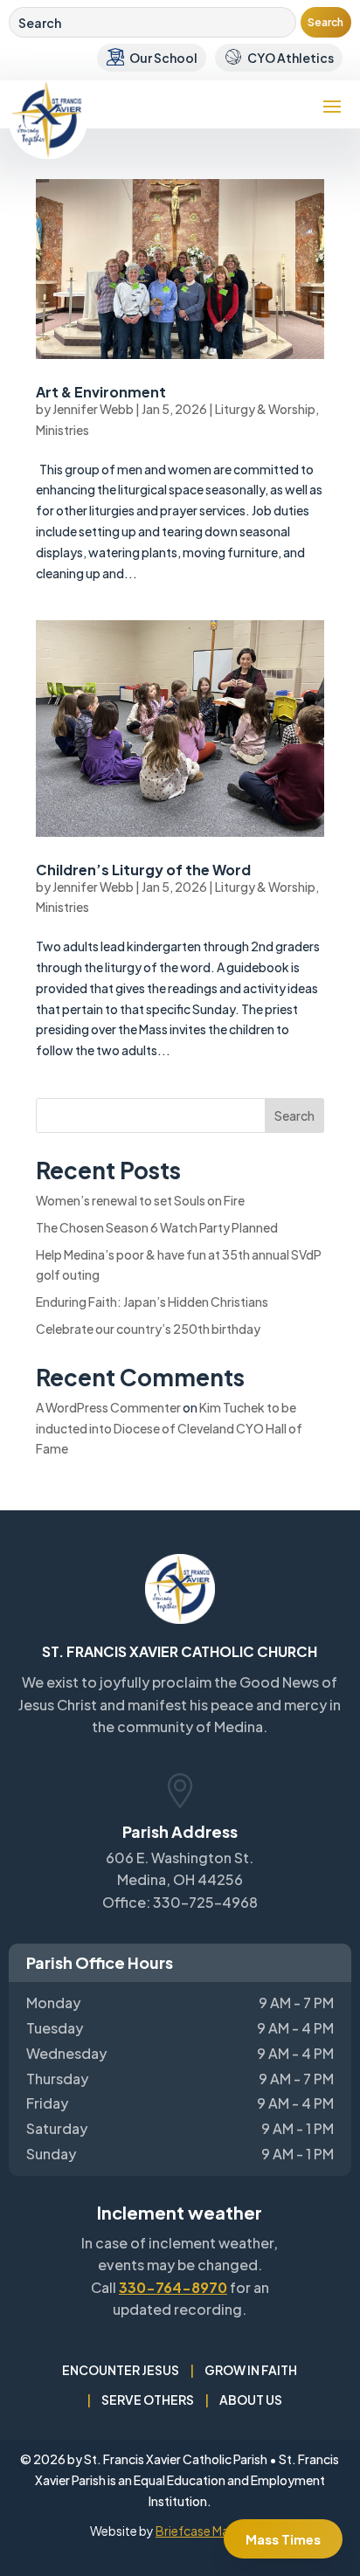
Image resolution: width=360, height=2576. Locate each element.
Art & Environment (101, 392)
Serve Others (148, 2400)
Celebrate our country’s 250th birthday (148, 1329)
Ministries (62, 430)
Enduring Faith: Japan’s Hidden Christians (152, 1302)
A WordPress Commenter (108, 1407)
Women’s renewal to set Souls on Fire (140, 1200)
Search (294, 1115)
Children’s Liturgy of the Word (143, 870)
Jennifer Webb (93, 409)
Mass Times (283, 2539)
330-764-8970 (173, 2287)
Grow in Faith (251, 2370)
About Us (251, 2400)
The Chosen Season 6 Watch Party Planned (157, 1227)
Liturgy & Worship (265, 409)
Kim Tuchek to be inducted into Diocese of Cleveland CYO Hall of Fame (169, 1428)
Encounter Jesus (121, 2370)
